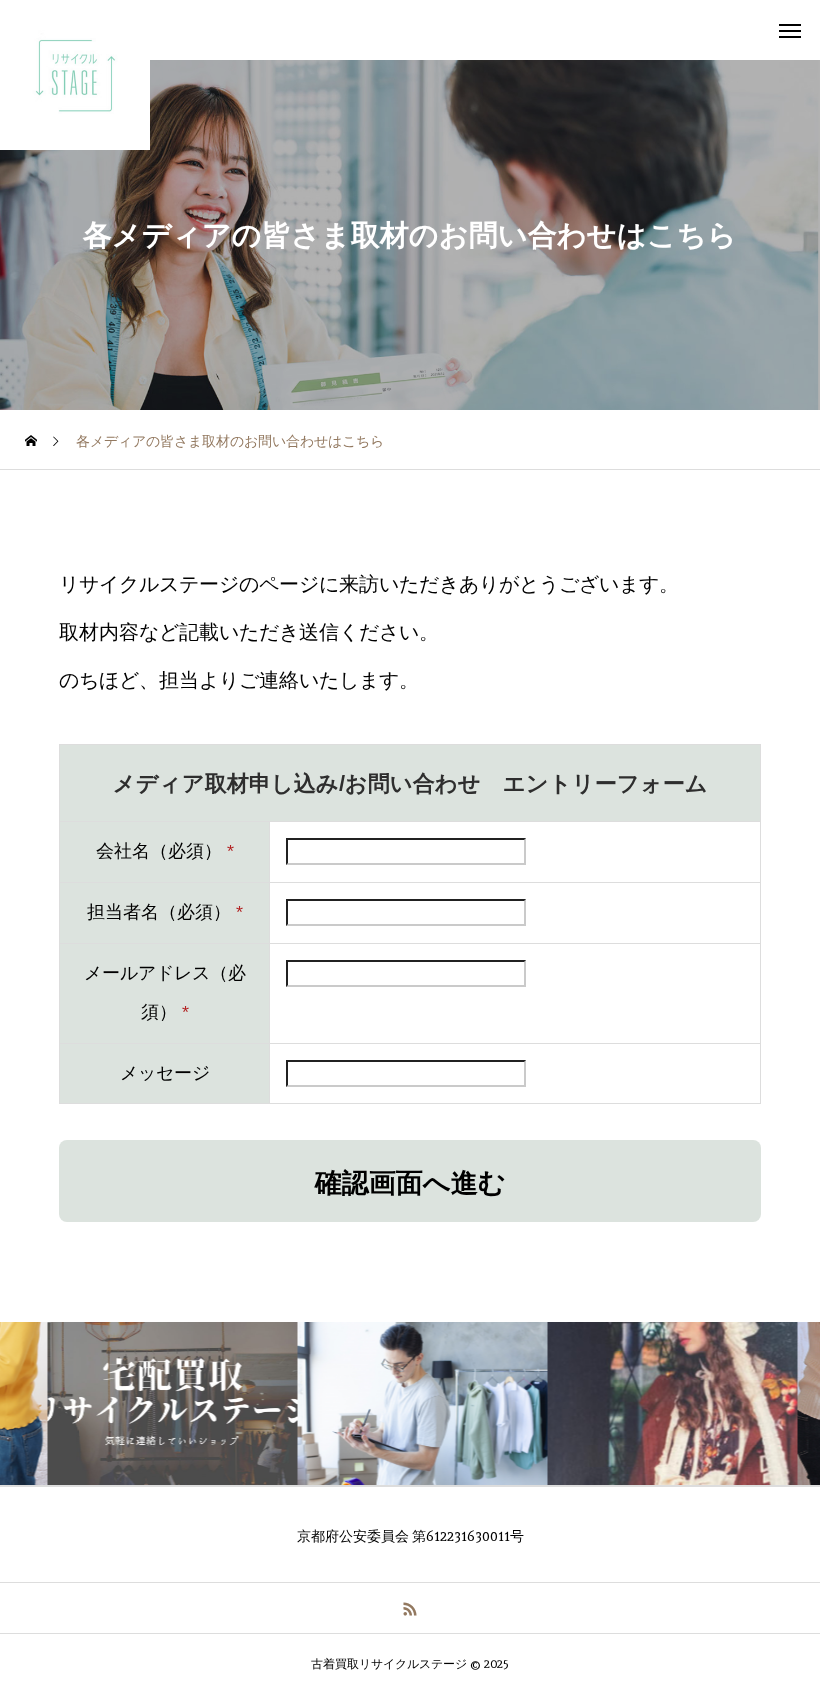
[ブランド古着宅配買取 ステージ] (75, 75)
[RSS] (410, 1608)
